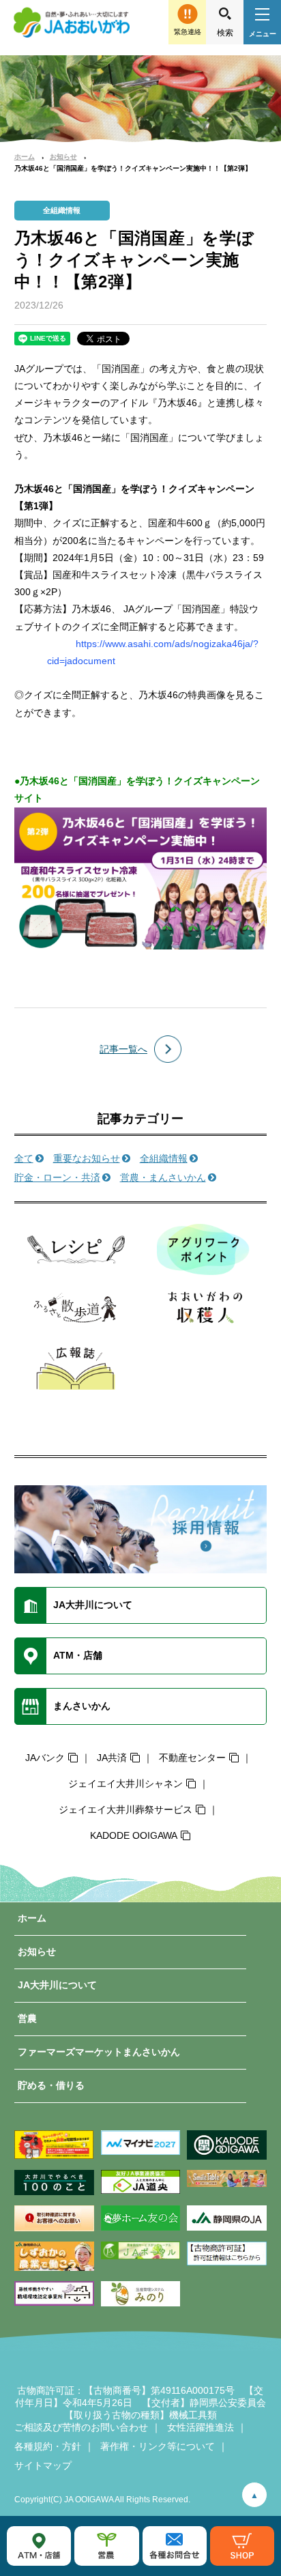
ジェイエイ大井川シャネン (125, 1784)
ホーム (25, 157)
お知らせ (63, 157)
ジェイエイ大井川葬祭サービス (125, 1809)
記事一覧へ (123, 1049)
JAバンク (45, 1758)
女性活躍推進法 (201, 2427)
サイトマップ (43, 2465)
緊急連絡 (188, 32)
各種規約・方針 (48, 2446)
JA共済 (112, 1758)
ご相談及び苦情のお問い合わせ (81, 2427)
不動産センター (192, 1758)
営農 (27, 2018)
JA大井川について (57, 1985)
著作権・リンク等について (158, 2446)
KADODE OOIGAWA (134, 1835)
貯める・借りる (51, 2085)
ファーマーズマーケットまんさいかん (99, 2052)
